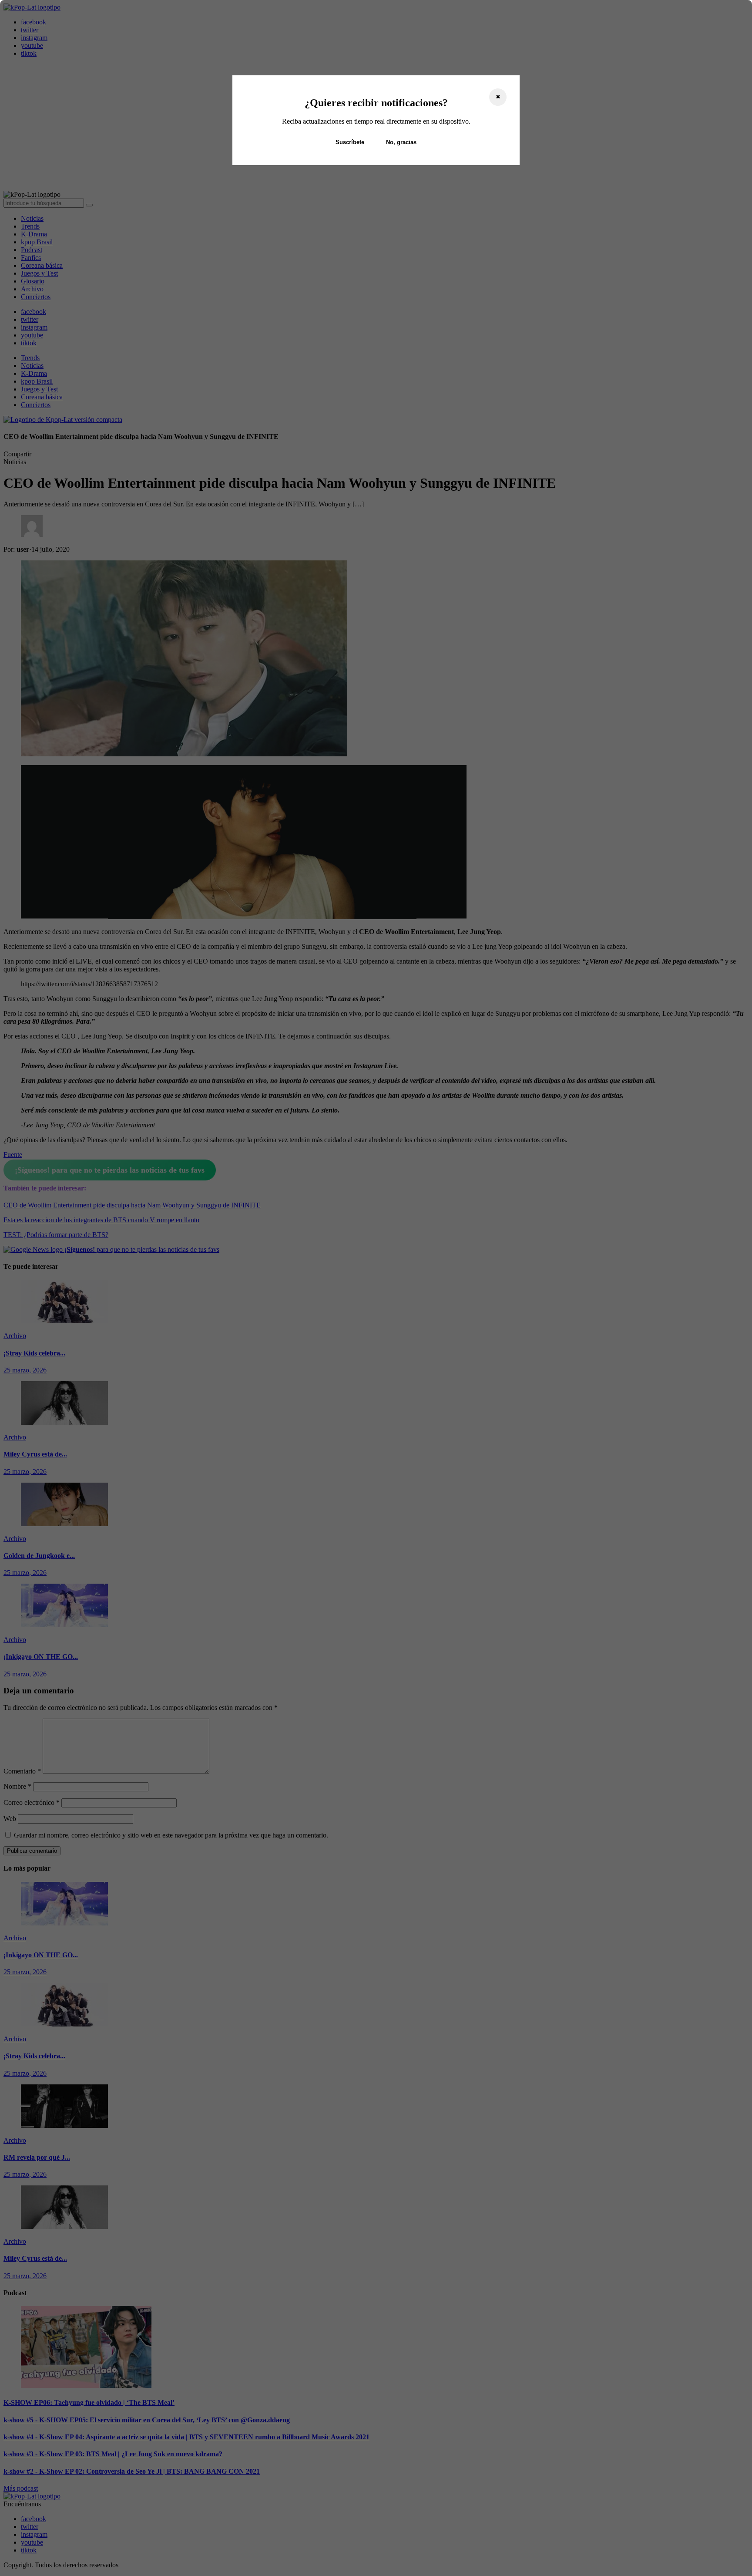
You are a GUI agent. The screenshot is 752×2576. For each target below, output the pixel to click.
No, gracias (401, 142)
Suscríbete (350, 142)
